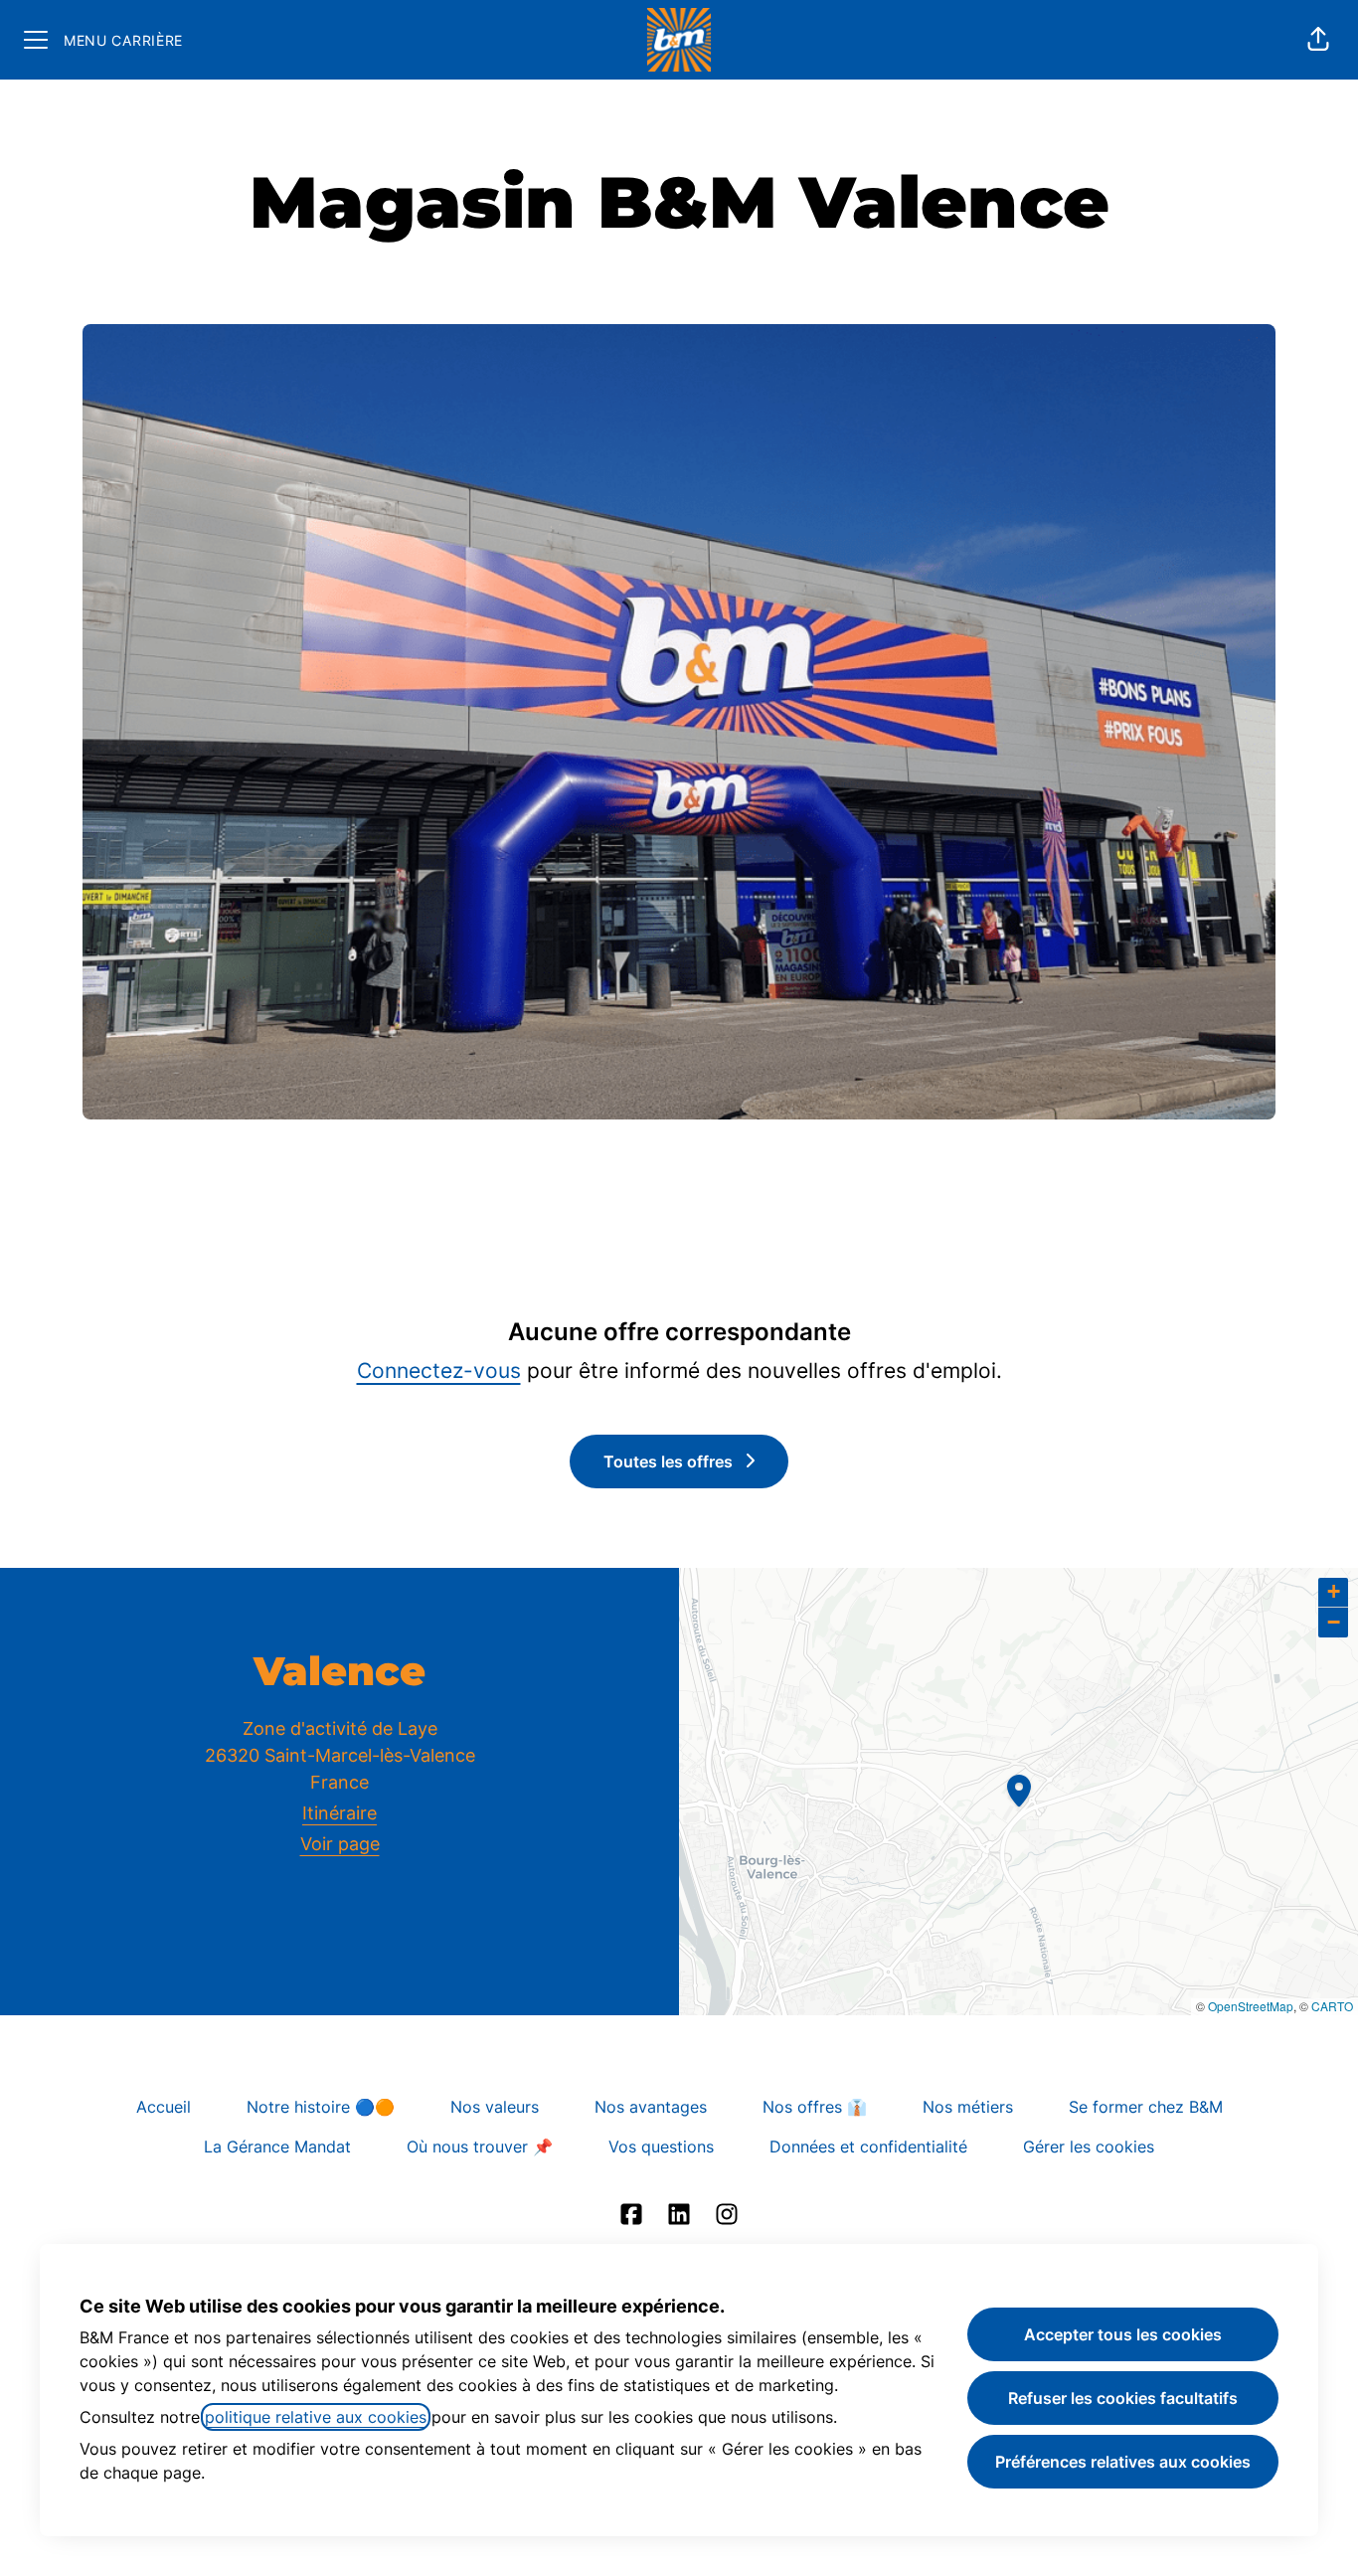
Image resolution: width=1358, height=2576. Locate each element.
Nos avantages (651, 2107)
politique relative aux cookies (316, 2417)
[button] (1318, 40)
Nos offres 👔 (815, 2107)
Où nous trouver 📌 (480, 2147)
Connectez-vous (439, 1371)
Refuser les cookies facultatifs (1123, 2398)
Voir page (340, 1844)
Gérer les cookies (1089, 2147)
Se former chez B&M (1146, 2107)
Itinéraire (339, 1813)
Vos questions (661, 2147)
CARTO (1332, 2006)
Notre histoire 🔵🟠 (321, 2107)
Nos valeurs (495, 2107)
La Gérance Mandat (277, 2147)
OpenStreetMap (1251, 2006)
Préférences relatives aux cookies (1123, 2462)
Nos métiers (968, 2107)
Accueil (164, 2107)
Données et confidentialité (868, 2147)
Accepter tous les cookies (1123, 2334)
